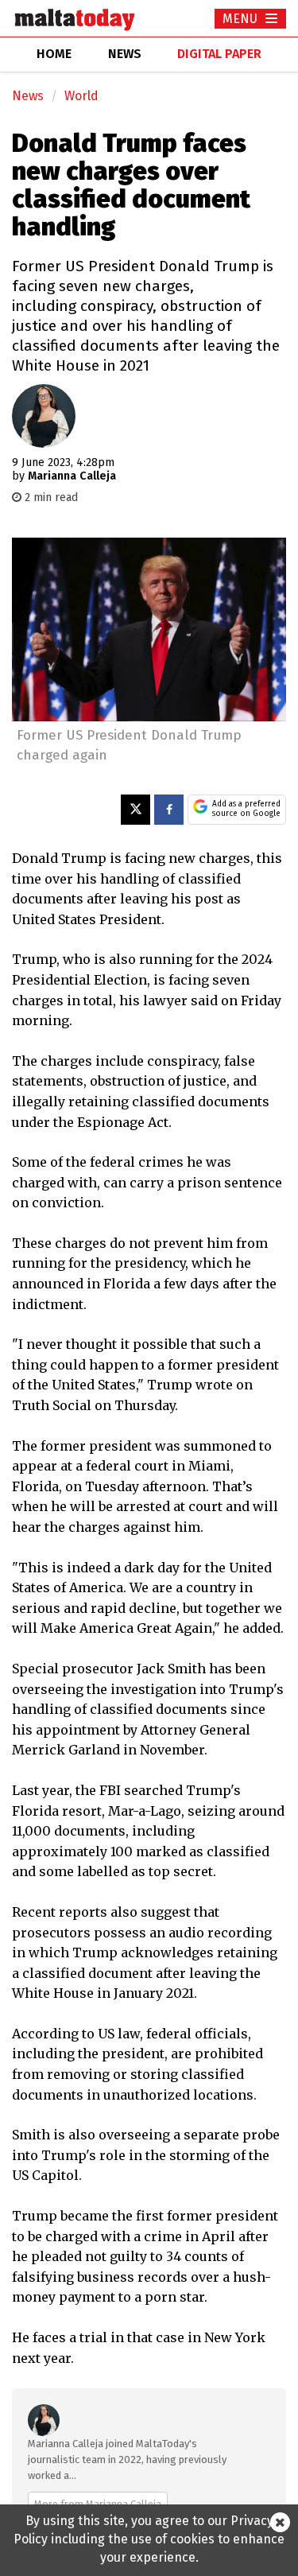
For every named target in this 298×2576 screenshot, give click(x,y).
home (54, 54)
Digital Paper (219, 54)
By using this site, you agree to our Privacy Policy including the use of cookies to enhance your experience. (149, 2539)
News (28, 96)
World (81, 96)
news (125, 54)
